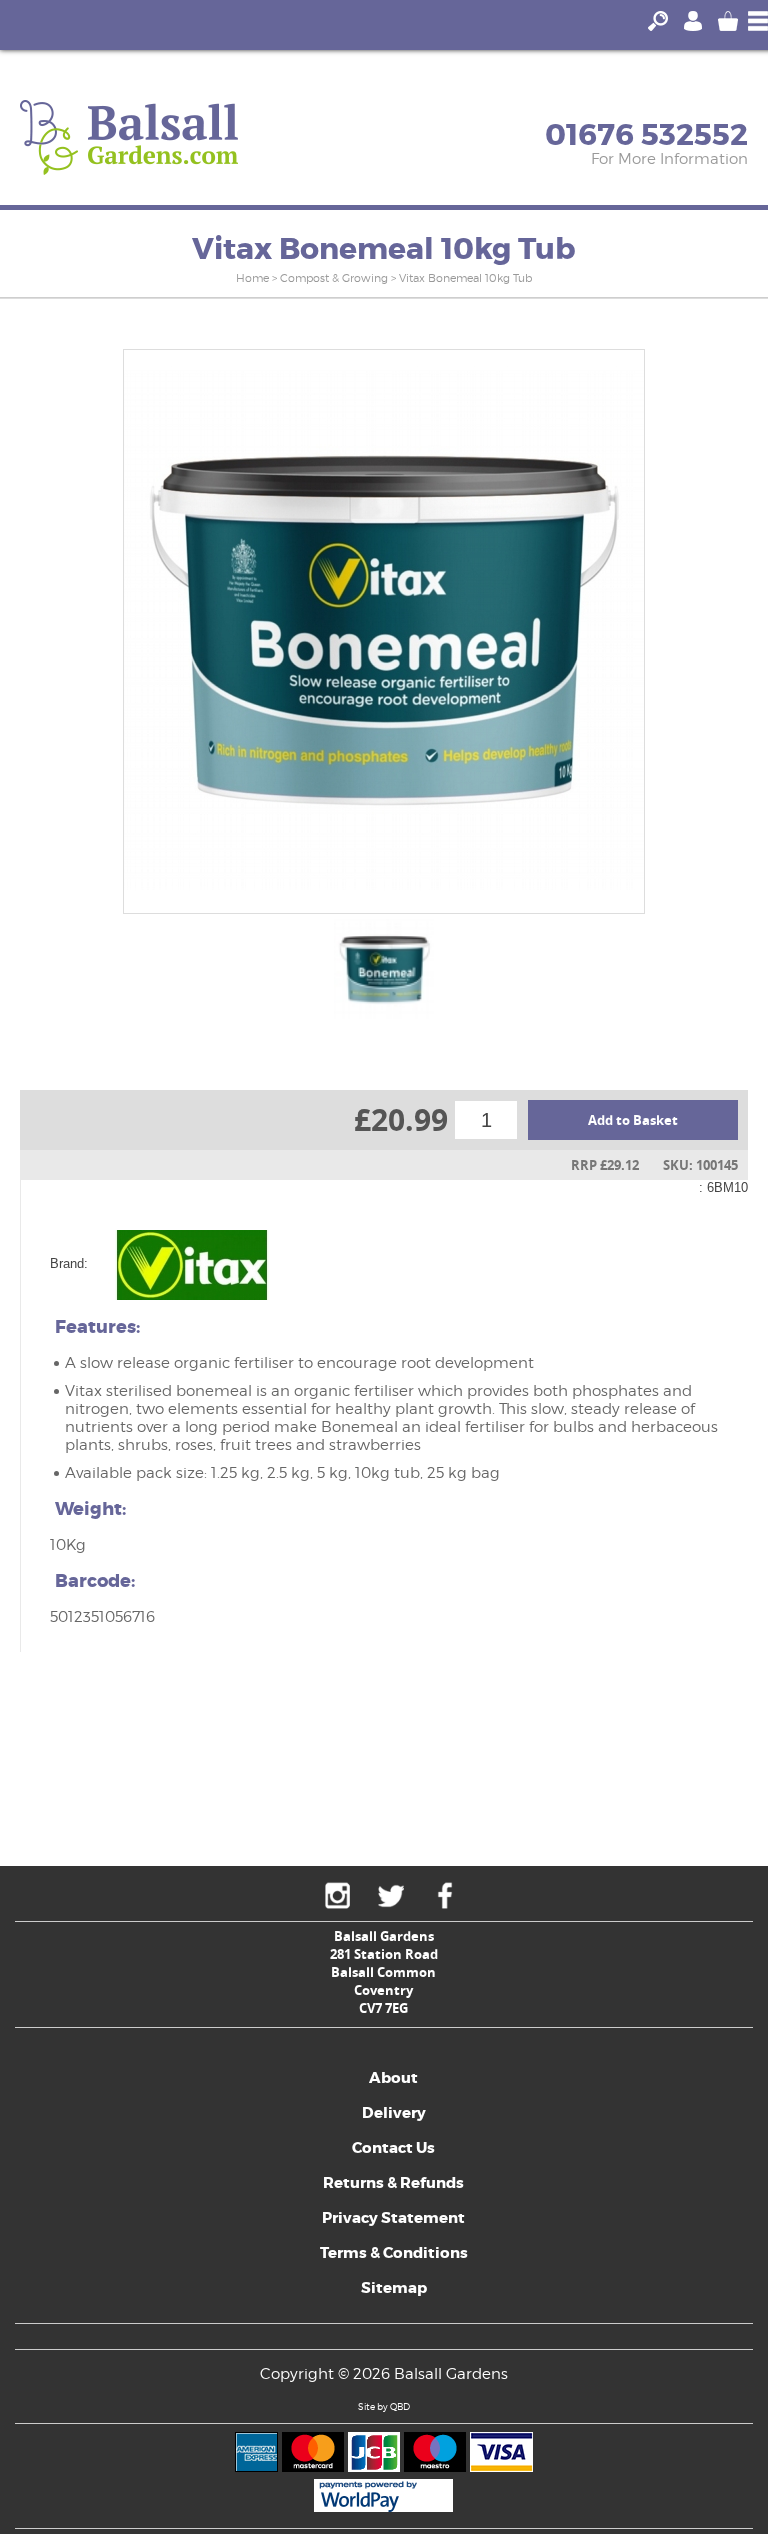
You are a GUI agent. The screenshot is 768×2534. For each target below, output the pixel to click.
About (393, 2078)
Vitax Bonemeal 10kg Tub (465, 278)
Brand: (69, 1263)
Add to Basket (633, 1120)
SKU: (678, 1165)
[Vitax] (192, 1263)
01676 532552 (646, 135)
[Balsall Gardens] (129, 137)
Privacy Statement (393, 2218)
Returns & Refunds (393, 2183)
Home (252, 278)
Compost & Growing (334, 278)
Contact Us (393, 2148)
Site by (384, 2406)
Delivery (394, 2113)
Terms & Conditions (394, 2253)
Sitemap (394, 2288)
